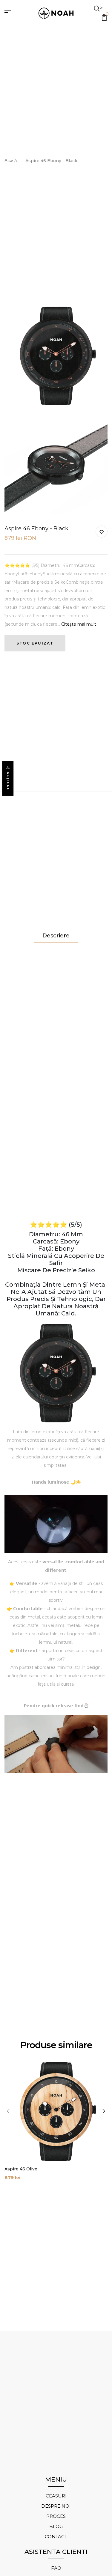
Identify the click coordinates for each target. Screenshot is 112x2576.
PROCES (56, 2516)
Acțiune (8, 781)
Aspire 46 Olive (21, 2169)
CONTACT (56, 2537)
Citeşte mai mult (79, 624)
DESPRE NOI (56, 2506)
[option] (56, 2124)
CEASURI (56, 2496)
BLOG (56, 2526)
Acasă (11, 161)
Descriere (56, 936)
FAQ (56, 2568)
